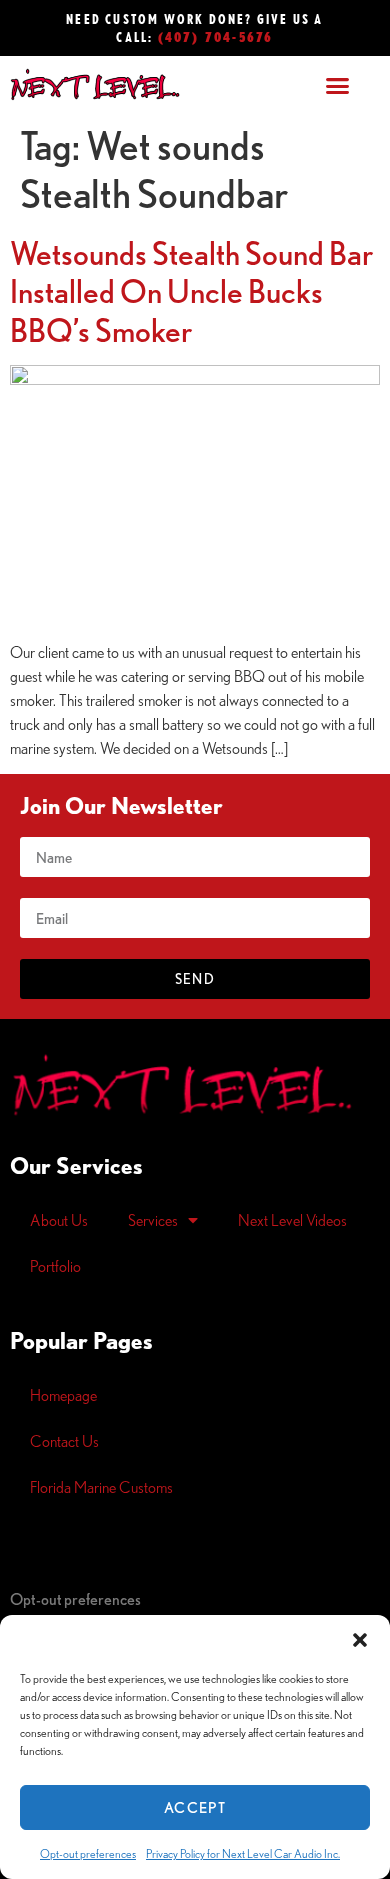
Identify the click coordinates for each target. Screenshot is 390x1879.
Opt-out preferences (88, 1853)
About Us (59, 1220)
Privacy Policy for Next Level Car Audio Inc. (243, 1853)
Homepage (63, 1395)
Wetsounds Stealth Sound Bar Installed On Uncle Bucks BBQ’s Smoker (191, 291)
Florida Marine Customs (101, 1487)
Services (153, 1220)
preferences (75, 1599)
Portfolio (55, 1266)
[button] (360, 1640)
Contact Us (64, 1441)
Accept (195, 1807)
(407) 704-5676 (216, 36)
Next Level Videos (292, 1220)
